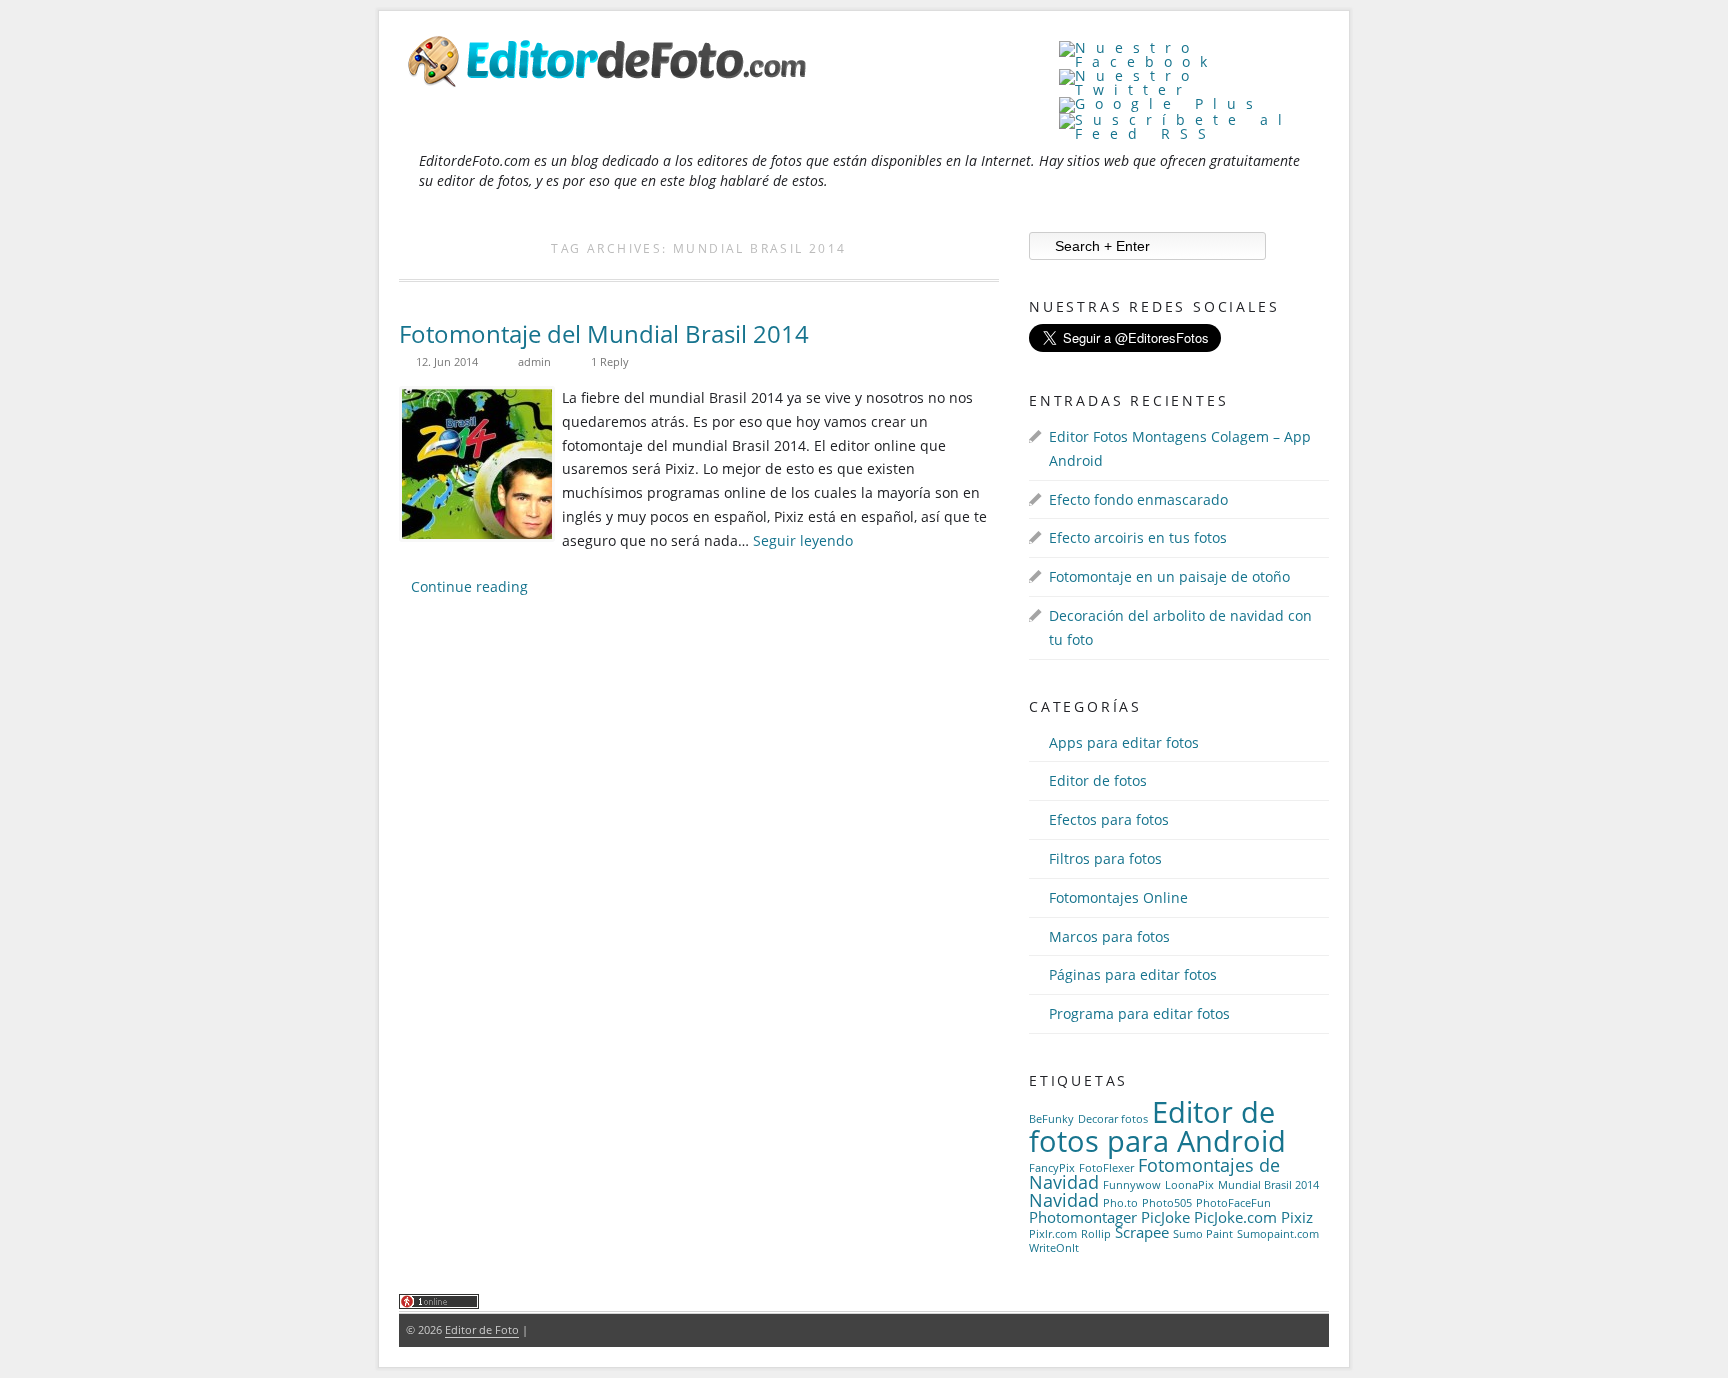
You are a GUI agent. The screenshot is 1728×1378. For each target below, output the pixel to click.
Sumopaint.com (1278, 1234)
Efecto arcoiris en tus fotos (1138, 537)
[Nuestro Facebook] (1194, 61)
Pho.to (1120, 1203)
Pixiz (1297, 1217)
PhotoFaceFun (1233, 1203)
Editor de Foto (482, 1329)
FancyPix (1052, 1168)
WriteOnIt (1054, 1248)
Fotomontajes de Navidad (1154, 1174)
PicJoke (1165, 1217)
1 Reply (610, 361)
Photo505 (1167, 1203)
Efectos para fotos (1109, 819)
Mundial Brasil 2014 (1268, 1185)
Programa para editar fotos (1139, 1013)
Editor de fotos (1098, 780)
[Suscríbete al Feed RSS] (1194, 133)
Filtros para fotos (1105, 858)
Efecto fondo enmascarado (1138, 499)
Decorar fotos (1113, 1119)
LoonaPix (1189, 1185)
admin (534, 361)
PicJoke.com (1235, 1217)
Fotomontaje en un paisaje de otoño (1169, 576)
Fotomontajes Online (1118, 897)
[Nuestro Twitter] (1194, 89)
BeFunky (1051, 1119)
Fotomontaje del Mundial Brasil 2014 (604, 333)
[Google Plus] (1161, 103)
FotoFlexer (1106, 1168)
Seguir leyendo (803, 540)
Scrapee (1142, 1232)
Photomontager (1083, 1217)
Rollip (1096, 1234)
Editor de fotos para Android (1157, 1126)
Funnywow (1132, 1185)
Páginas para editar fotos (1133, 974)
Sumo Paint (1203, 1234)
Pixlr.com (1053, 1234)
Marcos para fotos (1109, 936)
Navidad (1064, 1200)
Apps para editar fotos (1124, 742)
